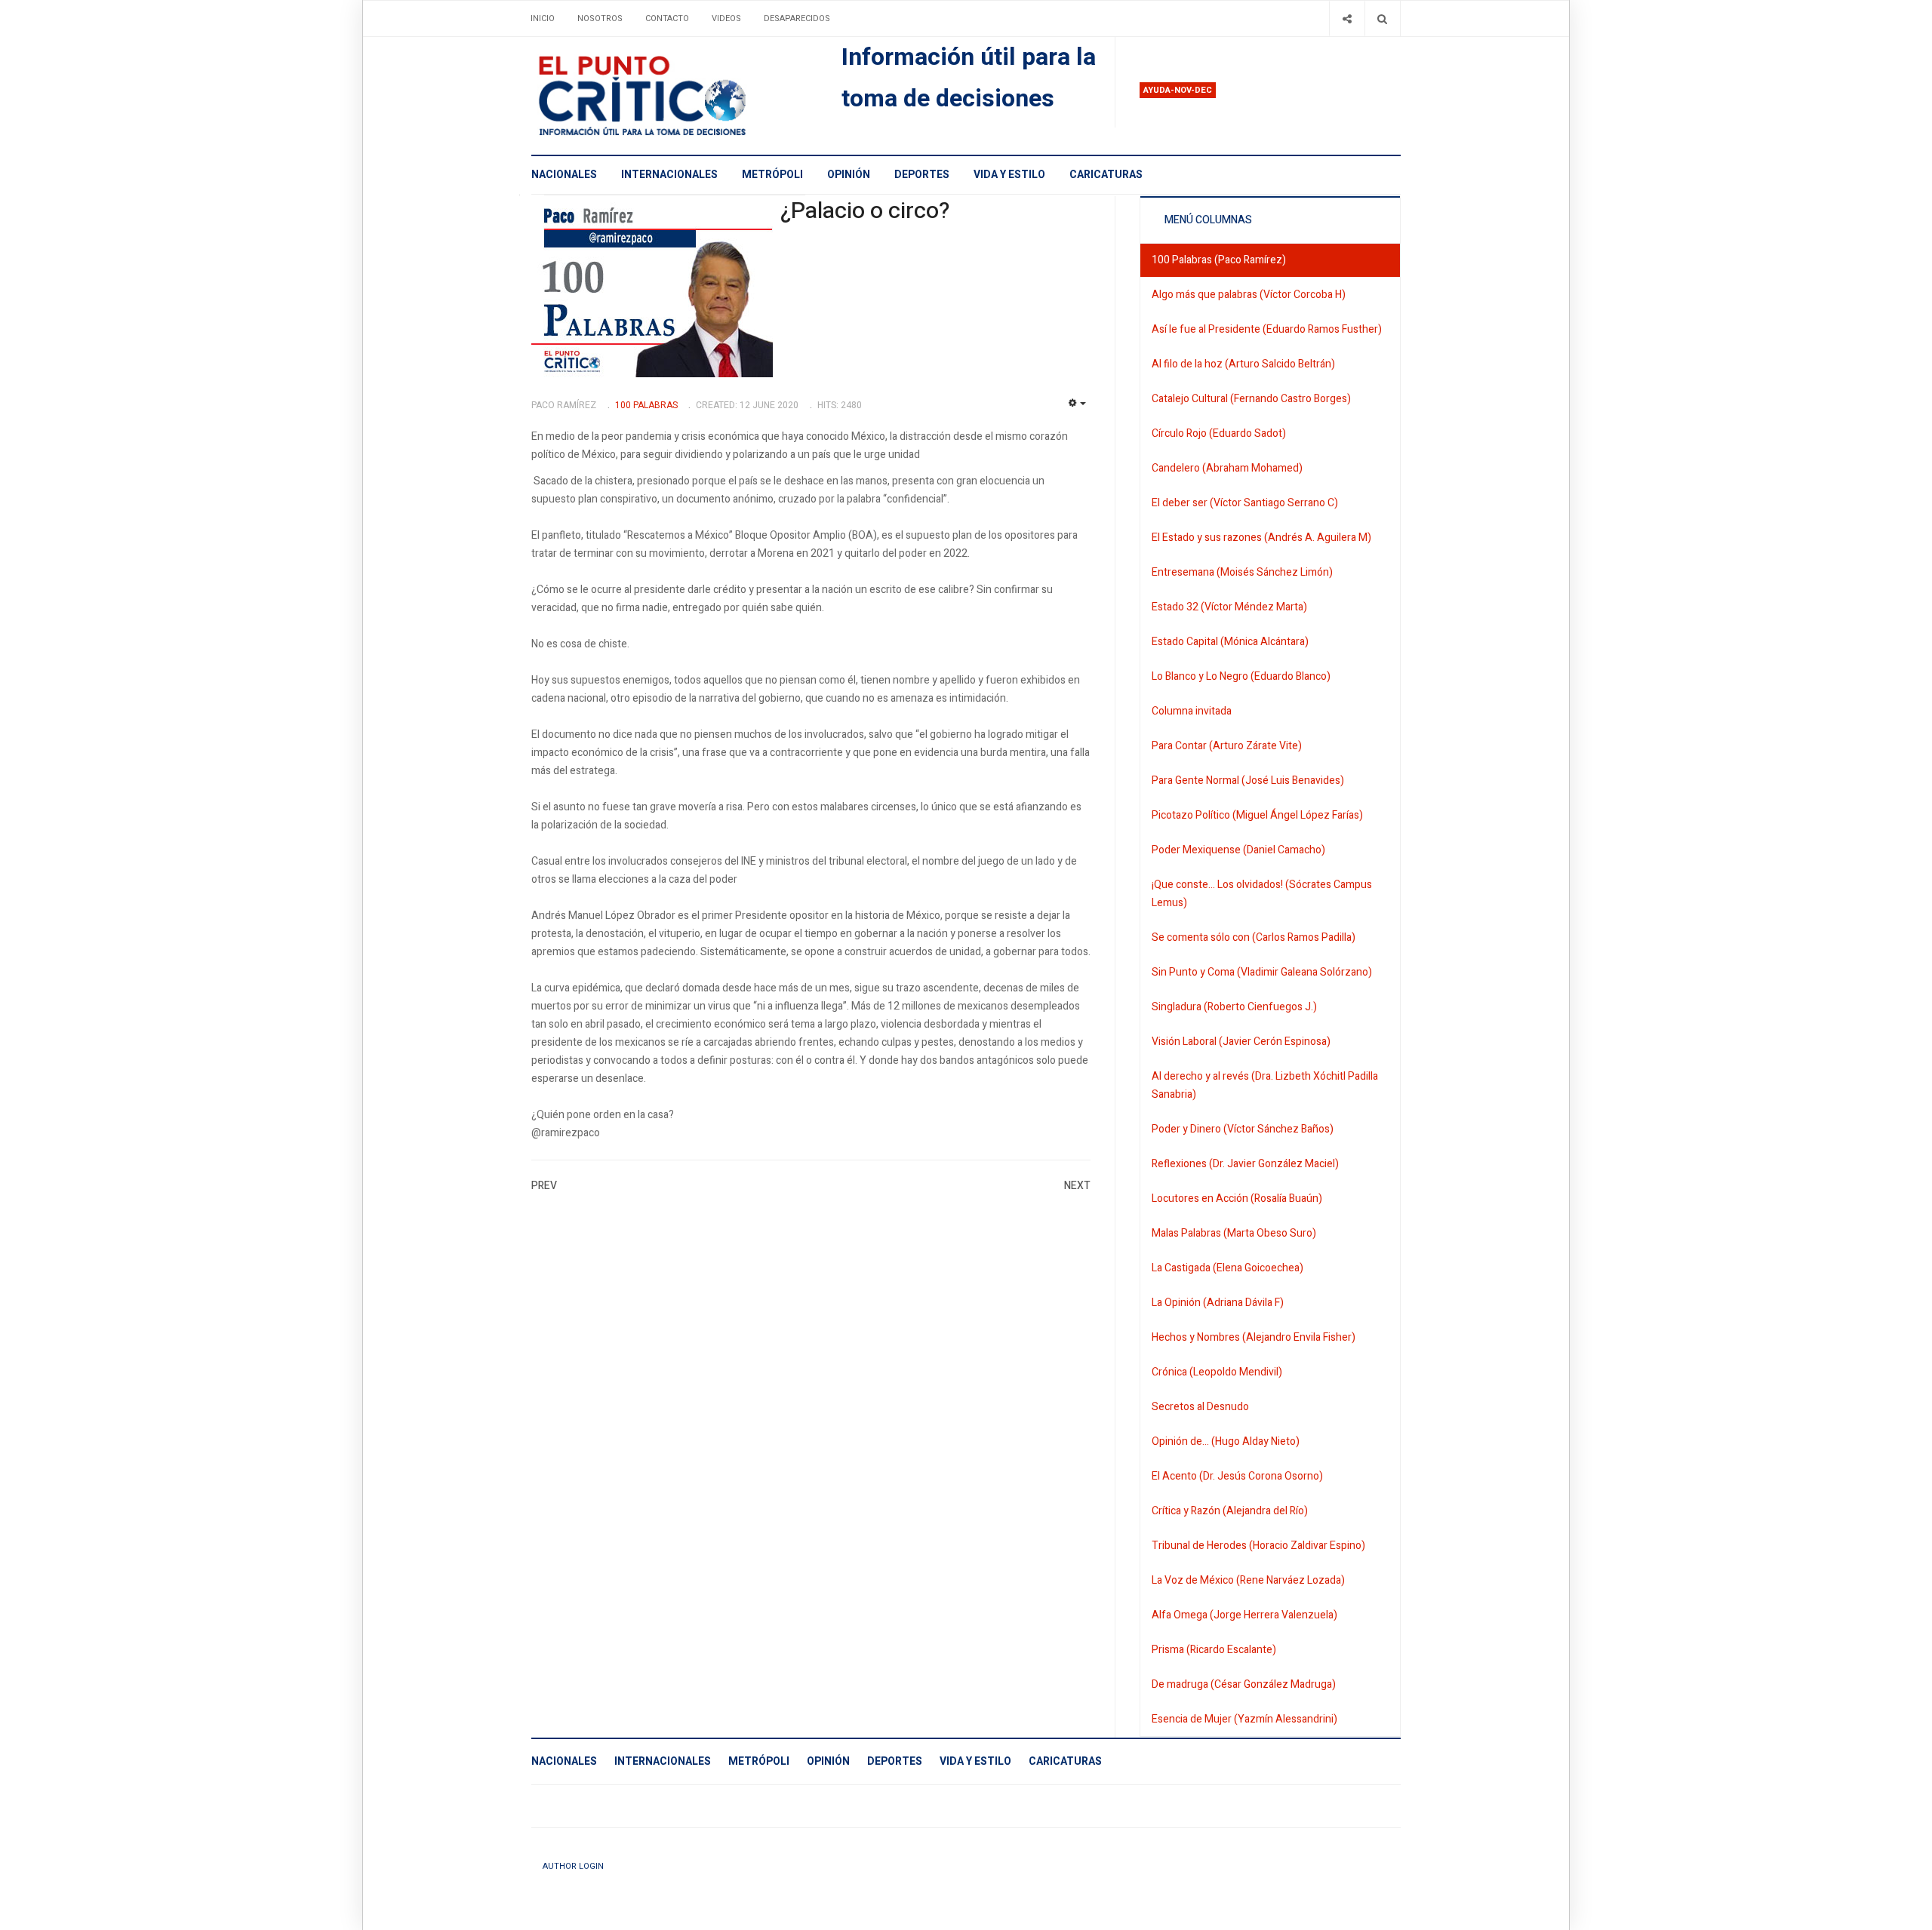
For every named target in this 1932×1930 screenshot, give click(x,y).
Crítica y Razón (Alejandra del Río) (1230, 1511)
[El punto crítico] (668, 96)
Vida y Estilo (1009, 175)
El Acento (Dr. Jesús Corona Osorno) (1237, 1476)
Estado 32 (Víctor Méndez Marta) (1229, 607)
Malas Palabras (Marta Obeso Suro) (1234, 1233)
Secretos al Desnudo (1200, 1407)
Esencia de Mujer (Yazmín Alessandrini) (1244, 1719)
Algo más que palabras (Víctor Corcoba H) (1249, 295)
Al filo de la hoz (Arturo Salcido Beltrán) (1243, 364)
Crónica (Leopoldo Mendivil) (1217, 1372)
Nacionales (564, 175)
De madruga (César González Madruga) (1244, 1684)
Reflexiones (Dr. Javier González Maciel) (1245, 1164)
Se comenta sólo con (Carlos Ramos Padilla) (1254, 937)
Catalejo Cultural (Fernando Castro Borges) (1251, 399)
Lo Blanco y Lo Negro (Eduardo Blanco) (1241, 676)
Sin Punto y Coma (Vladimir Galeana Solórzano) (1262, 972)
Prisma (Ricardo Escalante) (1214, 1650)
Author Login (573, 1866)
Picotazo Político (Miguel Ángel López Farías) (1257, 815)
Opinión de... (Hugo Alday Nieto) (1226, 1441)
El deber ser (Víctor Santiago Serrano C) (1245, 503)
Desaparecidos (797, 18)
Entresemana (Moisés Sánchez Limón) (1242, 572)
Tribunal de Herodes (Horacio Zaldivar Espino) (1258, 1546)
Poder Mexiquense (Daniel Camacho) (1238, 850)
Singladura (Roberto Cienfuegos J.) (1234, 1007)
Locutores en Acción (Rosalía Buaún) (1237, 1199)
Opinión (849, 175)
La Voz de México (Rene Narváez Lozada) (1248, 1580)
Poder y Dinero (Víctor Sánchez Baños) (1243, 1129)
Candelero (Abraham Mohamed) (1227, 468)
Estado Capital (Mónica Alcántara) (1230, 642)
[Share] (1347, 18)
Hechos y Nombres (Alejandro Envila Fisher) (1254, 1337)
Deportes (922, 175)
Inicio (543, 18)
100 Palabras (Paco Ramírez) (1219, 260)
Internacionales (669, 175)
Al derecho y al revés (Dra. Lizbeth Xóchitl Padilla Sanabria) (1265, 1085)
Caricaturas (1106, 175)
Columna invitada (1192, 711)
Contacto (667, 18)
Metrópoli (772, 175)
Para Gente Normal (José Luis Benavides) (1248, 781)
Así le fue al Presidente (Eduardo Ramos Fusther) (1267, 329)
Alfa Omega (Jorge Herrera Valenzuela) (1244, 1615)
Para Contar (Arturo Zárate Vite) (1227, 746)
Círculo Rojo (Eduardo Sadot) (1219, 433)
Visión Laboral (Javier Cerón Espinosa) (1241, 1042)
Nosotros (600, 18)
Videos (726, 18)
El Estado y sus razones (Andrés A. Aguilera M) (1261, 538)
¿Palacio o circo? (865, 211)
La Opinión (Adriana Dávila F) (1218, 1303)
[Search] (1382, 18)
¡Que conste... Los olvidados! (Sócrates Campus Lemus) (1262, 894)
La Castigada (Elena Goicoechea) (1227, 1268)
